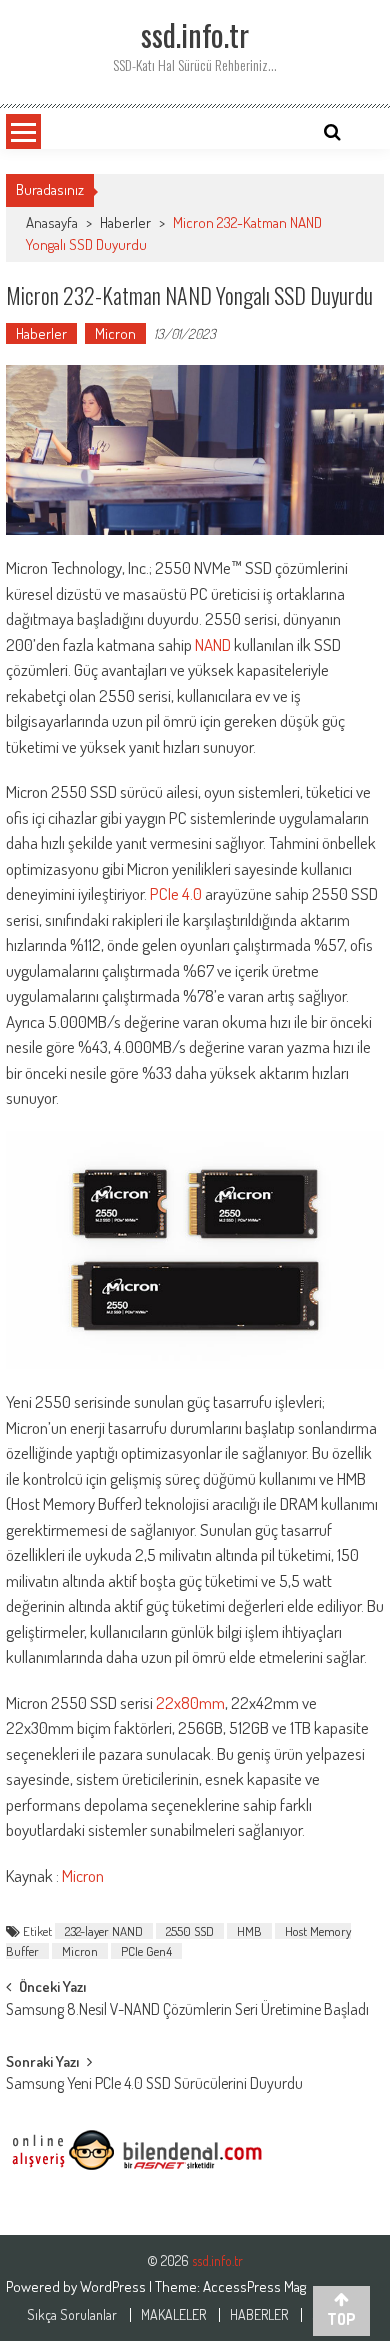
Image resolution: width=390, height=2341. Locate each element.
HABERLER (259, 2315)
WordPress (114, 2286)
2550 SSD (190, 1931)
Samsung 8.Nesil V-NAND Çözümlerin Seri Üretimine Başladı (187, 2011)
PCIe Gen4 (146, 1951)
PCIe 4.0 (176, 893)
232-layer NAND (104, 1931)
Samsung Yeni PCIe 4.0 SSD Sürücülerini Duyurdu (154, 2085)
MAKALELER (173, 2315)
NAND (213, 644)
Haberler (125, 222)
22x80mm (190, 1702)
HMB (249, 1931)
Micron (115, 333)
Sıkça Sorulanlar (72, 2315)
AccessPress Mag (254, 2286)
